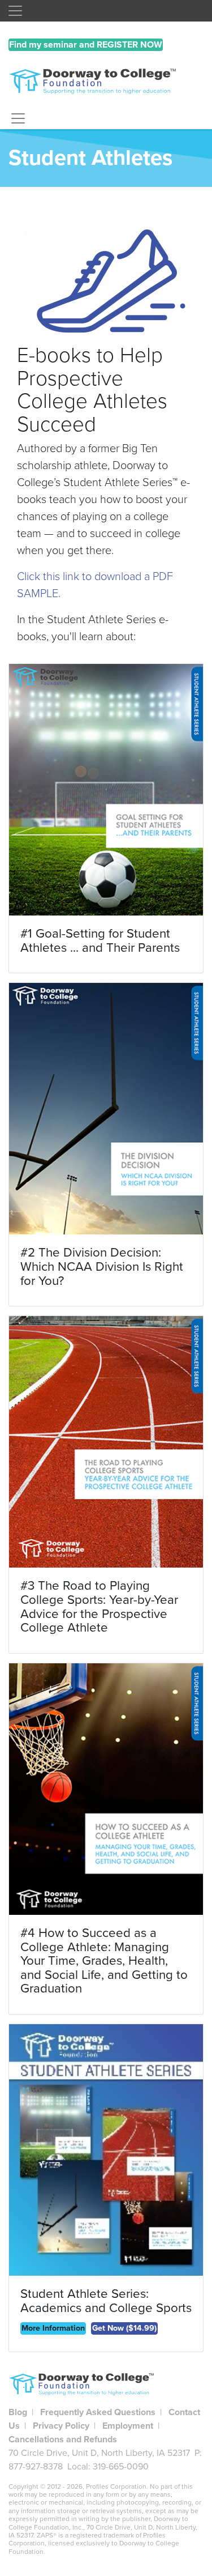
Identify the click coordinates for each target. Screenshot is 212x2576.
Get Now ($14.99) (124, 2328)
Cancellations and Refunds (63, 2439)
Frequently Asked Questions (98, 2412)
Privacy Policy (61, 2426)
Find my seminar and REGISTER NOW (86, 45)
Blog (18, 2412)
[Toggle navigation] (15, 11)
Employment (128, 2426)
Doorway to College (106, 84)
